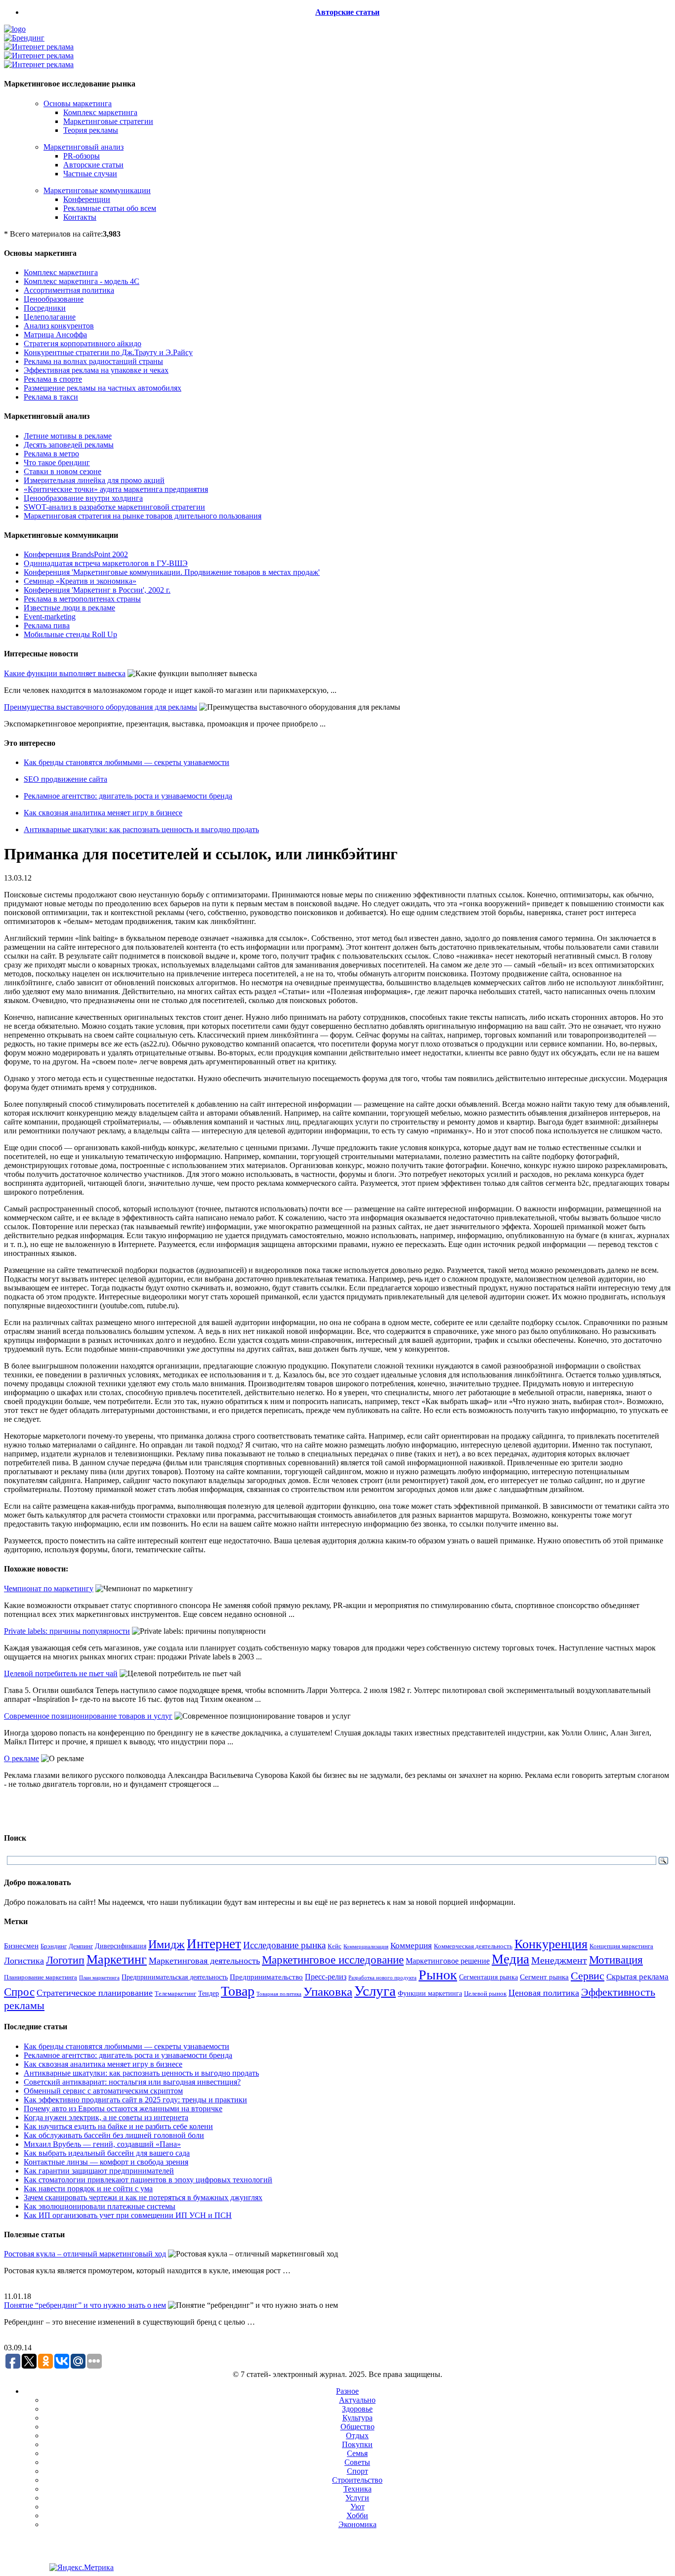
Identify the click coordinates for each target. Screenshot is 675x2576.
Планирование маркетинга (41, 1977)
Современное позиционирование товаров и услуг (88, 1716)
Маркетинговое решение (448, 1961)
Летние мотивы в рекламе (68, 436)
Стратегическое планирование (95, 1993)
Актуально (357, 2400)
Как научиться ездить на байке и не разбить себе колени (118, 2126)
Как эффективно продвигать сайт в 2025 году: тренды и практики (135, 2100)
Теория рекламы (91, 130)
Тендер (209, 1993)
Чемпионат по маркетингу (49, 1589)
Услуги (357, 2498)
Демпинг (81, 1946)
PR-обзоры (82, 156)
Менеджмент (559, 1960)
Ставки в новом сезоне (63, 471)
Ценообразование (54, 299)
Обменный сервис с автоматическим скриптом (103, 2091)
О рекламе (21, 1758)
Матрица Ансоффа (55, 335)
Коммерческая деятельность (473, 1946)
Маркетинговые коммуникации (97, 190)
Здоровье (357, 2409)
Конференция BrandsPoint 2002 (76, 554)
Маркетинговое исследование (333, 1960)
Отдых (357, 2435)
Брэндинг (54, 1946)
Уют (358, 2507)
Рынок (438, 1975)
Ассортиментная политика (69, 290)
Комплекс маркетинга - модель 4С (82, 281)
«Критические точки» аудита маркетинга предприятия (116, 489)
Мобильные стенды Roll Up (70, 634)
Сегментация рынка (488, 1977)
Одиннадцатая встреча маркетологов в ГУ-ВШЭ (106, 563)
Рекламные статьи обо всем (110, 208)
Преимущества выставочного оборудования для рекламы (101, 707)
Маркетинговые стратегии (108, 121)
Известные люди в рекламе (69, 608)
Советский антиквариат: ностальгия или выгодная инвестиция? (132, 2082)
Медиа (510, 1959)
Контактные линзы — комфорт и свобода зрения (106, 2162)
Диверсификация (121, 1946)
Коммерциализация (366, 1947)
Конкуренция (551, 1944)
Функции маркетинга (430, 1993)
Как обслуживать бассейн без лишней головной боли (114, 2135)
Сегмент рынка (544, 1977)
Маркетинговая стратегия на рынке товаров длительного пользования (143, 516)
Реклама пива (47, 625)
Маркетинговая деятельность (204, 1961)
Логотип (65, 1960)
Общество (358, 2427)
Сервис (588, 1976)
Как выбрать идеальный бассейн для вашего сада (107, 2153)
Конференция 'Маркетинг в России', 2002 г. (97, 590)
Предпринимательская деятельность (175, 1977)
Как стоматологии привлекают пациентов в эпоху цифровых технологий (148, 2180)
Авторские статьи (347, 12)
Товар (238, 1991)
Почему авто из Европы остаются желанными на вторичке (123, 2109)
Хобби (357, 2516)
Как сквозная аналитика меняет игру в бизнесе (103, 813)
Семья (357, 2453)
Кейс (335, 1946)
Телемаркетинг (175, 1994)
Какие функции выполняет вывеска (65, 673)
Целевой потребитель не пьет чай (61, 1673)
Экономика (358, 2524)
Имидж (167, 1944)
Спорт (358, 2471)
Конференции (87, 199)
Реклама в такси (51, 397)
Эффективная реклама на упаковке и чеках (96, 370)
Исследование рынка (284, 1945)
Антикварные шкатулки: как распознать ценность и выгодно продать (141, 829)
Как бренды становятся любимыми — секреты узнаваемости (127, 762)
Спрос (19, 1992)
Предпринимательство (266, 1977)
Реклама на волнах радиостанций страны (93, 361)
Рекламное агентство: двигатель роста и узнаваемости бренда (128, 796)
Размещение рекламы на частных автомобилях (103, 388)
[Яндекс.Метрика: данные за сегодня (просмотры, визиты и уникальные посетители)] (82, 2568)
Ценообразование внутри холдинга (83, 498)
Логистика (24, 1961)
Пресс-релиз (326, 1977)
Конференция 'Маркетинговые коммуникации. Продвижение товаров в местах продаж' (172, 572)
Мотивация (616, 1960)
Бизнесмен (21, 1946)
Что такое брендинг (57, 463)
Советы (357, 2462)
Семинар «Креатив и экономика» (80, 581)
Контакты (80, 217)
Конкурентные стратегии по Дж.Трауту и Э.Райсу (108, 352)
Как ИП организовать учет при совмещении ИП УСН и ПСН (128, 2215)
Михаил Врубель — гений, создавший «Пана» (102, 2144)
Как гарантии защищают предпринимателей (99, 2171)
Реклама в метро (51, 454)
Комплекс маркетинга (100, 112)
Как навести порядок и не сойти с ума (88, 2189)
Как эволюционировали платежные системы (100, 2206)
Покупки (357, 2444)
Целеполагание (50, 317)
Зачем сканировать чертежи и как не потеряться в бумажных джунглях (143, 2197)
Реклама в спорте (53, 379)
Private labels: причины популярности (67, 1631)
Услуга (375, 1991)
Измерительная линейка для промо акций (94, 480)
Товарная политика (279, 1994)
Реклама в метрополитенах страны (82, 599)
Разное (347, 2391)
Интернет (214, 1944)
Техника (358, 2489)
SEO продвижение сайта (65, 779)
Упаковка (328, 1992)
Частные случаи (90, 174)
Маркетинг (117, 1959)
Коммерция (411, 1946)
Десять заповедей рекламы (69, 445)
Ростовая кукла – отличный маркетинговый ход (85, 2254)
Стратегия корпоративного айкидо (83, 343)
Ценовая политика (544, 1993)
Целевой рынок (485, 1993)
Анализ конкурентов (59, 326)
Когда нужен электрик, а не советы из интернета (106, 2117)
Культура (358, 2418)
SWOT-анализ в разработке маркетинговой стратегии (114, 507)
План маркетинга (99, 1977)
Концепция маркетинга (621, 1946)
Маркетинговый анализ (84, 147)
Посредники (45, 308)
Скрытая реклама (637, 1977)
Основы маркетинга (78, 103)
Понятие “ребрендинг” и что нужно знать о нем (85, 2305)
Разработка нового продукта (382, 1977)
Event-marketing (50, 617)
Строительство (357, 2480)
